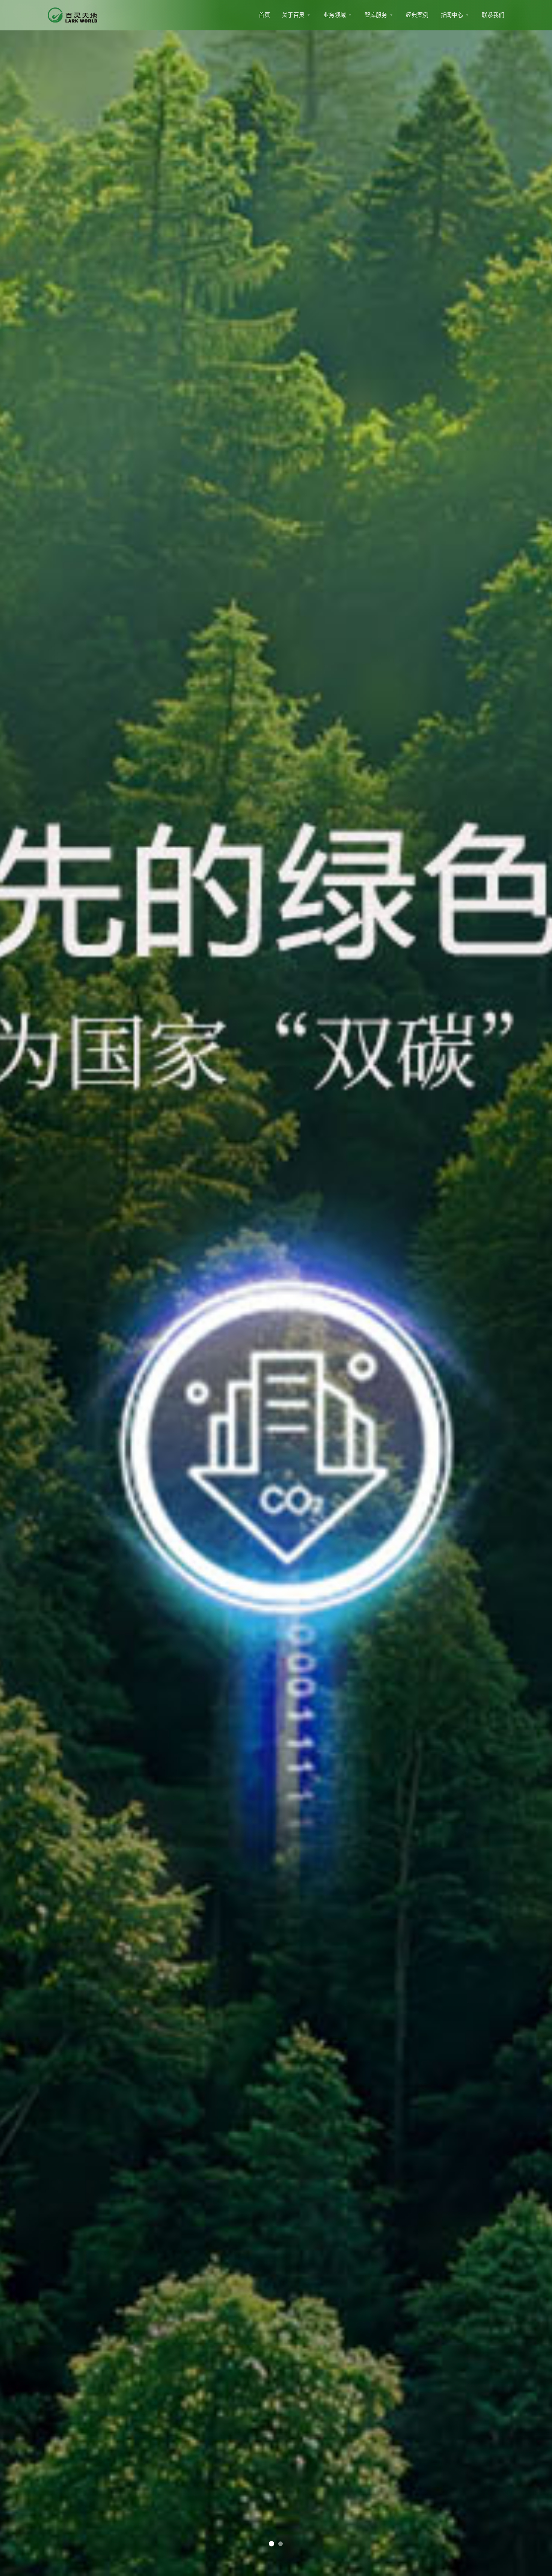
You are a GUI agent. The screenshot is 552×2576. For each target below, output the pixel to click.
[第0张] (271, 2544)
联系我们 (493, 15)
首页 (264, 15)
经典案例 (417, 15)
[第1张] (281, 2544)
